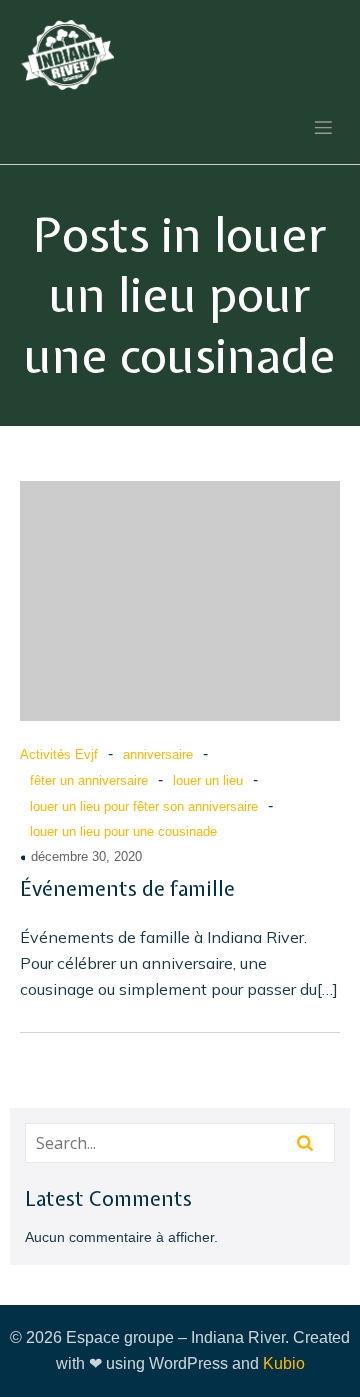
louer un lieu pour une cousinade (123, 831)
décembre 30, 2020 (86, 856)
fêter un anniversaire (89, 780)
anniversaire (158, 754)
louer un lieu (208, 780)
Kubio (284, 1363)
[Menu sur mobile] (323, 127)
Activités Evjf (59, 754)
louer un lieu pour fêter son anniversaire (144, 806)
